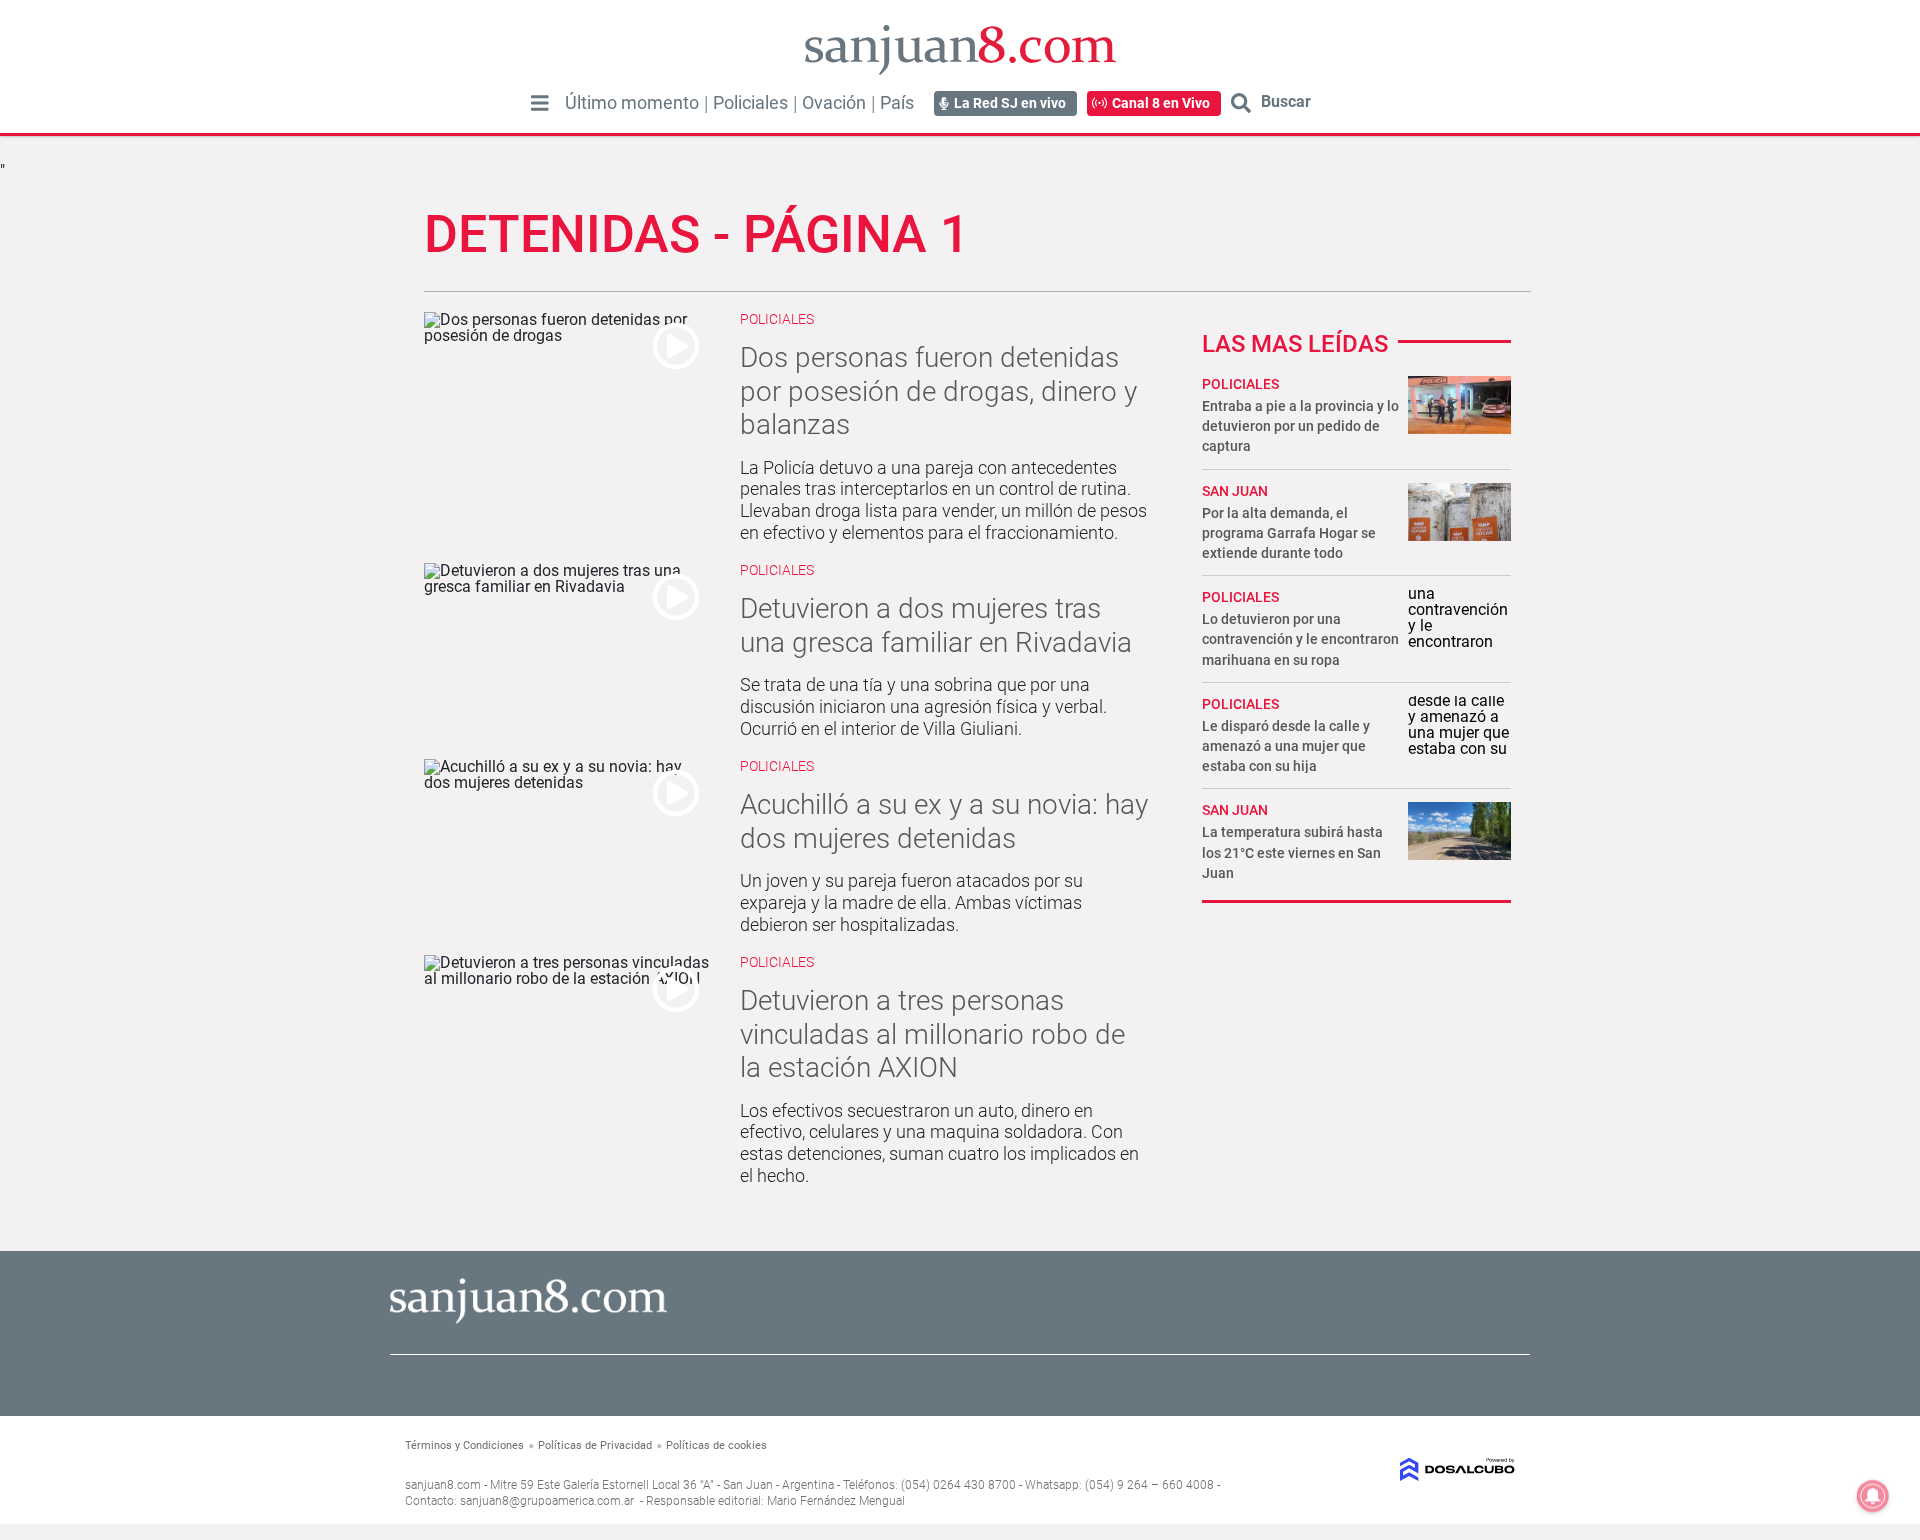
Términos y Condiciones (464, 1445)
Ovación (834, 103)
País (897, 103)
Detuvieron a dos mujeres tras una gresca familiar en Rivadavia (936, 625)
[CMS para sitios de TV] (1387, 1469)
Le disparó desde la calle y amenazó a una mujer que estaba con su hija (1286, 746)
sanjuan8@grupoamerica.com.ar (547, 1501)
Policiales (750, 103)
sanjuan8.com (443, 1485)
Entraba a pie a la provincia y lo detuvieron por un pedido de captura (1300, 426)
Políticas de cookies (716, 1445)
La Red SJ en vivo (1010, 103)
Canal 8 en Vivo (1161, 103)
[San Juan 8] (528, 1320)
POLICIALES (1240, 384)
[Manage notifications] (1873, 1496)
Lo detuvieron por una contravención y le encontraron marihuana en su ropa (1300, 639)
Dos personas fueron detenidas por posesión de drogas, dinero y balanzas (938, 391)
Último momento (632, 103)
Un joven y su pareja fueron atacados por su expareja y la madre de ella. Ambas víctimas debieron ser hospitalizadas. (911, 902)
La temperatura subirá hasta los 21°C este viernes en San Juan (1292, 852)
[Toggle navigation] (540, 103)
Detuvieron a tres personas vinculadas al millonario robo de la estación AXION (932, 1034)
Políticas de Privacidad (595, 1445)
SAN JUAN (1235, 491)
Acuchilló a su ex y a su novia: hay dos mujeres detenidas (944, 821)
